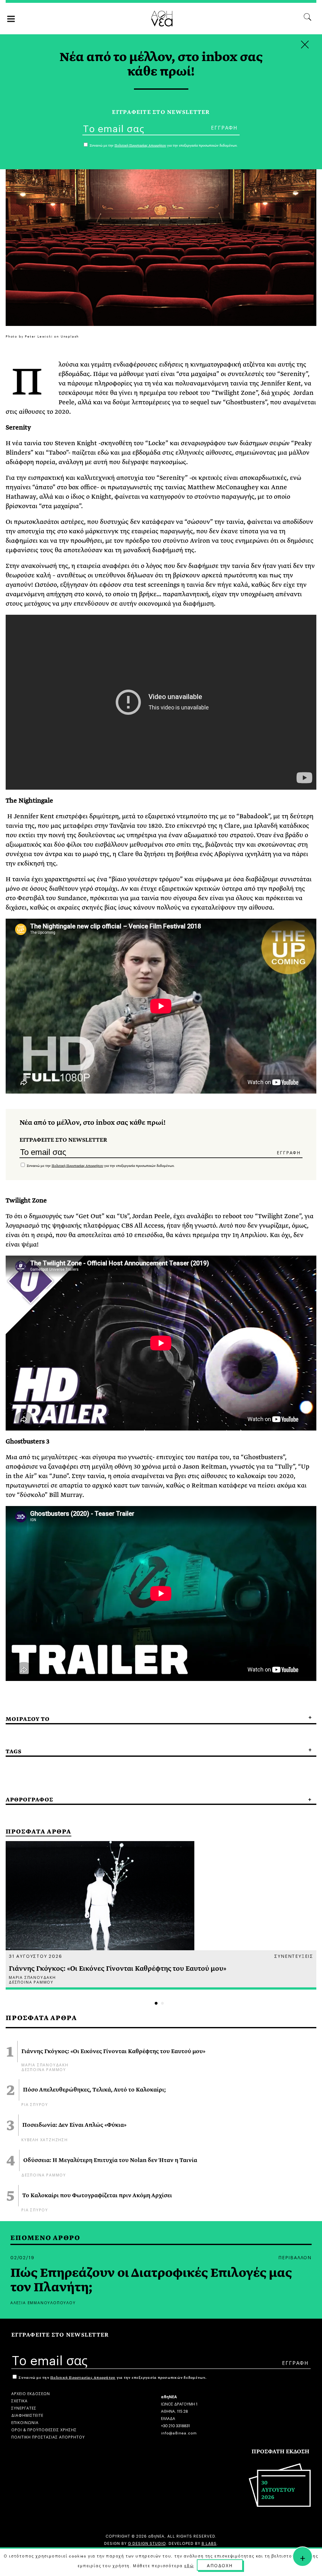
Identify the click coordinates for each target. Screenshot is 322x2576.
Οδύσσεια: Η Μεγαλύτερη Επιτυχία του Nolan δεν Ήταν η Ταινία (110, 2160)
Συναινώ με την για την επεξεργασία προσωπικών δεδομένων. (100, 1166)
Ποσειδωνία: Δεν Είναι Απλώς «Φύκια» (74, 2125)
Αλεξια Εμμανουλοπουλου (43, 2302)
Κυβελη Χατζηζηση (45, 2139)
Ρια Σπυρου (35, 2104)
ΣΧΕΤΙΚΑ (19, 2400)
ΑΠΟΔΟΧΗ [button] (220, 2565)
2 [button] (162, 2003)
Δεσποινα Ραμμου (44, 2069)
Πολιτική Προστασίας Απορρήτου (77, 1166)
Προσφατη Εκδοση (280, 2452)
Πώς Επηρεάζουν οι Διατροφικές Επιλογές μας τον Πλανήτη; (151, 2280)
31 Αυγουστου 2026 (36, 1956)
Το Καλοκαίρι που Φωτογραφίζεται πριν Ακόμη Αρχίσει (97, 2196)
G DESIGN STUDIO (147, 2543)
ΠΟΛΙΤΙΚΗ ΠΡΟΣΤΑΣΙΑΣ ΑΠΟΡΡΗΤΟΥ (48, 2436)
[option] (161, 1915)
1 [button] (156, 2003)
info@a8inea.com (179, 2432)
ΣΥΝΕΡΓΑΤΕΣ (24, 2408)
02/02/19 (22, 2257)
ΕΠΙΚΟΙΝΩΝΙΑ (25, 2422)
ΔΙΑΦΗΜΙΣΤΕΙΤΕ (27, 2415)
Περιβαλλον (295, 2257)
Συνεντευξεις (294, 1956)
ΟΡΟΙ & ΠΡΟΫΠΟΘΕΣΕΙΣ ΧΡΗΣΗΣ (44, 2429)
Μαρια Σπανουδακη (45, 2064)
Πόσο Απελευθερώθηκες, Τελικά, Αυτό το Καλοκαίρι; (94, 2090)
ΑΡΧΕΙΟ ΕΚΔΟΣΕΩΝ (31, 2393)
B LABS (209, 2543)
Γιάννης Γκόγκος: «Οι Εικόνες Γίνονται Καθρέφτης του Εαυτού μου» (113, 2052)
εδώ (189, 2565)
